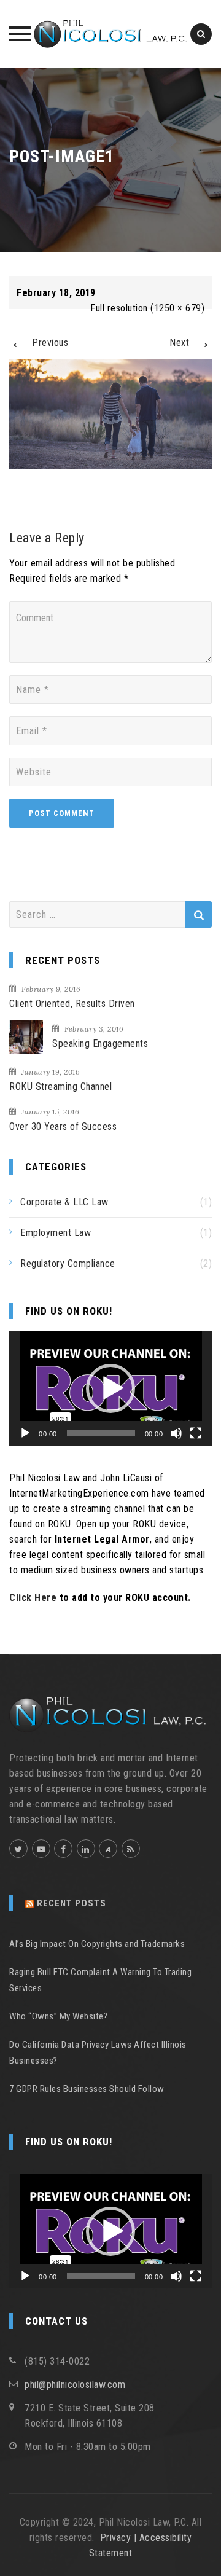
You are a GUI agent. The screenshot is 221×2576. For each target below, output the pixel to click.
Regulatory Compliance (68, 1263)
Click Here (33, 1598)
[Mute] (176, 1433)
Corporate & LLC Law (64, 1202)
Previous (39, 343)
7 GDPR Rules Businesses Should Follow (87, 2089)
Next (191, 343)
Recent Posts (72, 1903)
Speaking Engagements (100, 1043)
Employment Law (56, 1233)
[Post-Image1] (110, 413)
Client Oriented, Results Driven (72, 1004)
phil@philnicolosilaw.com (75, 2385)
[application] (110, 1388)
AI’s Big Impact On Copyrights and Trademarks (97, 1944)
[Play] (25, 1433)
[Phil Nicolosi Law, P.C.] (111, 34)
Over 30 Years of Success (63, 1126)
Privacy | (120, 2538)
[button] (110, 1388)
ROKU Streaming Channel (60, 1086)
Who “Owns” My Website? (58, 2016)
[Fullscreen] (196, 1433)
